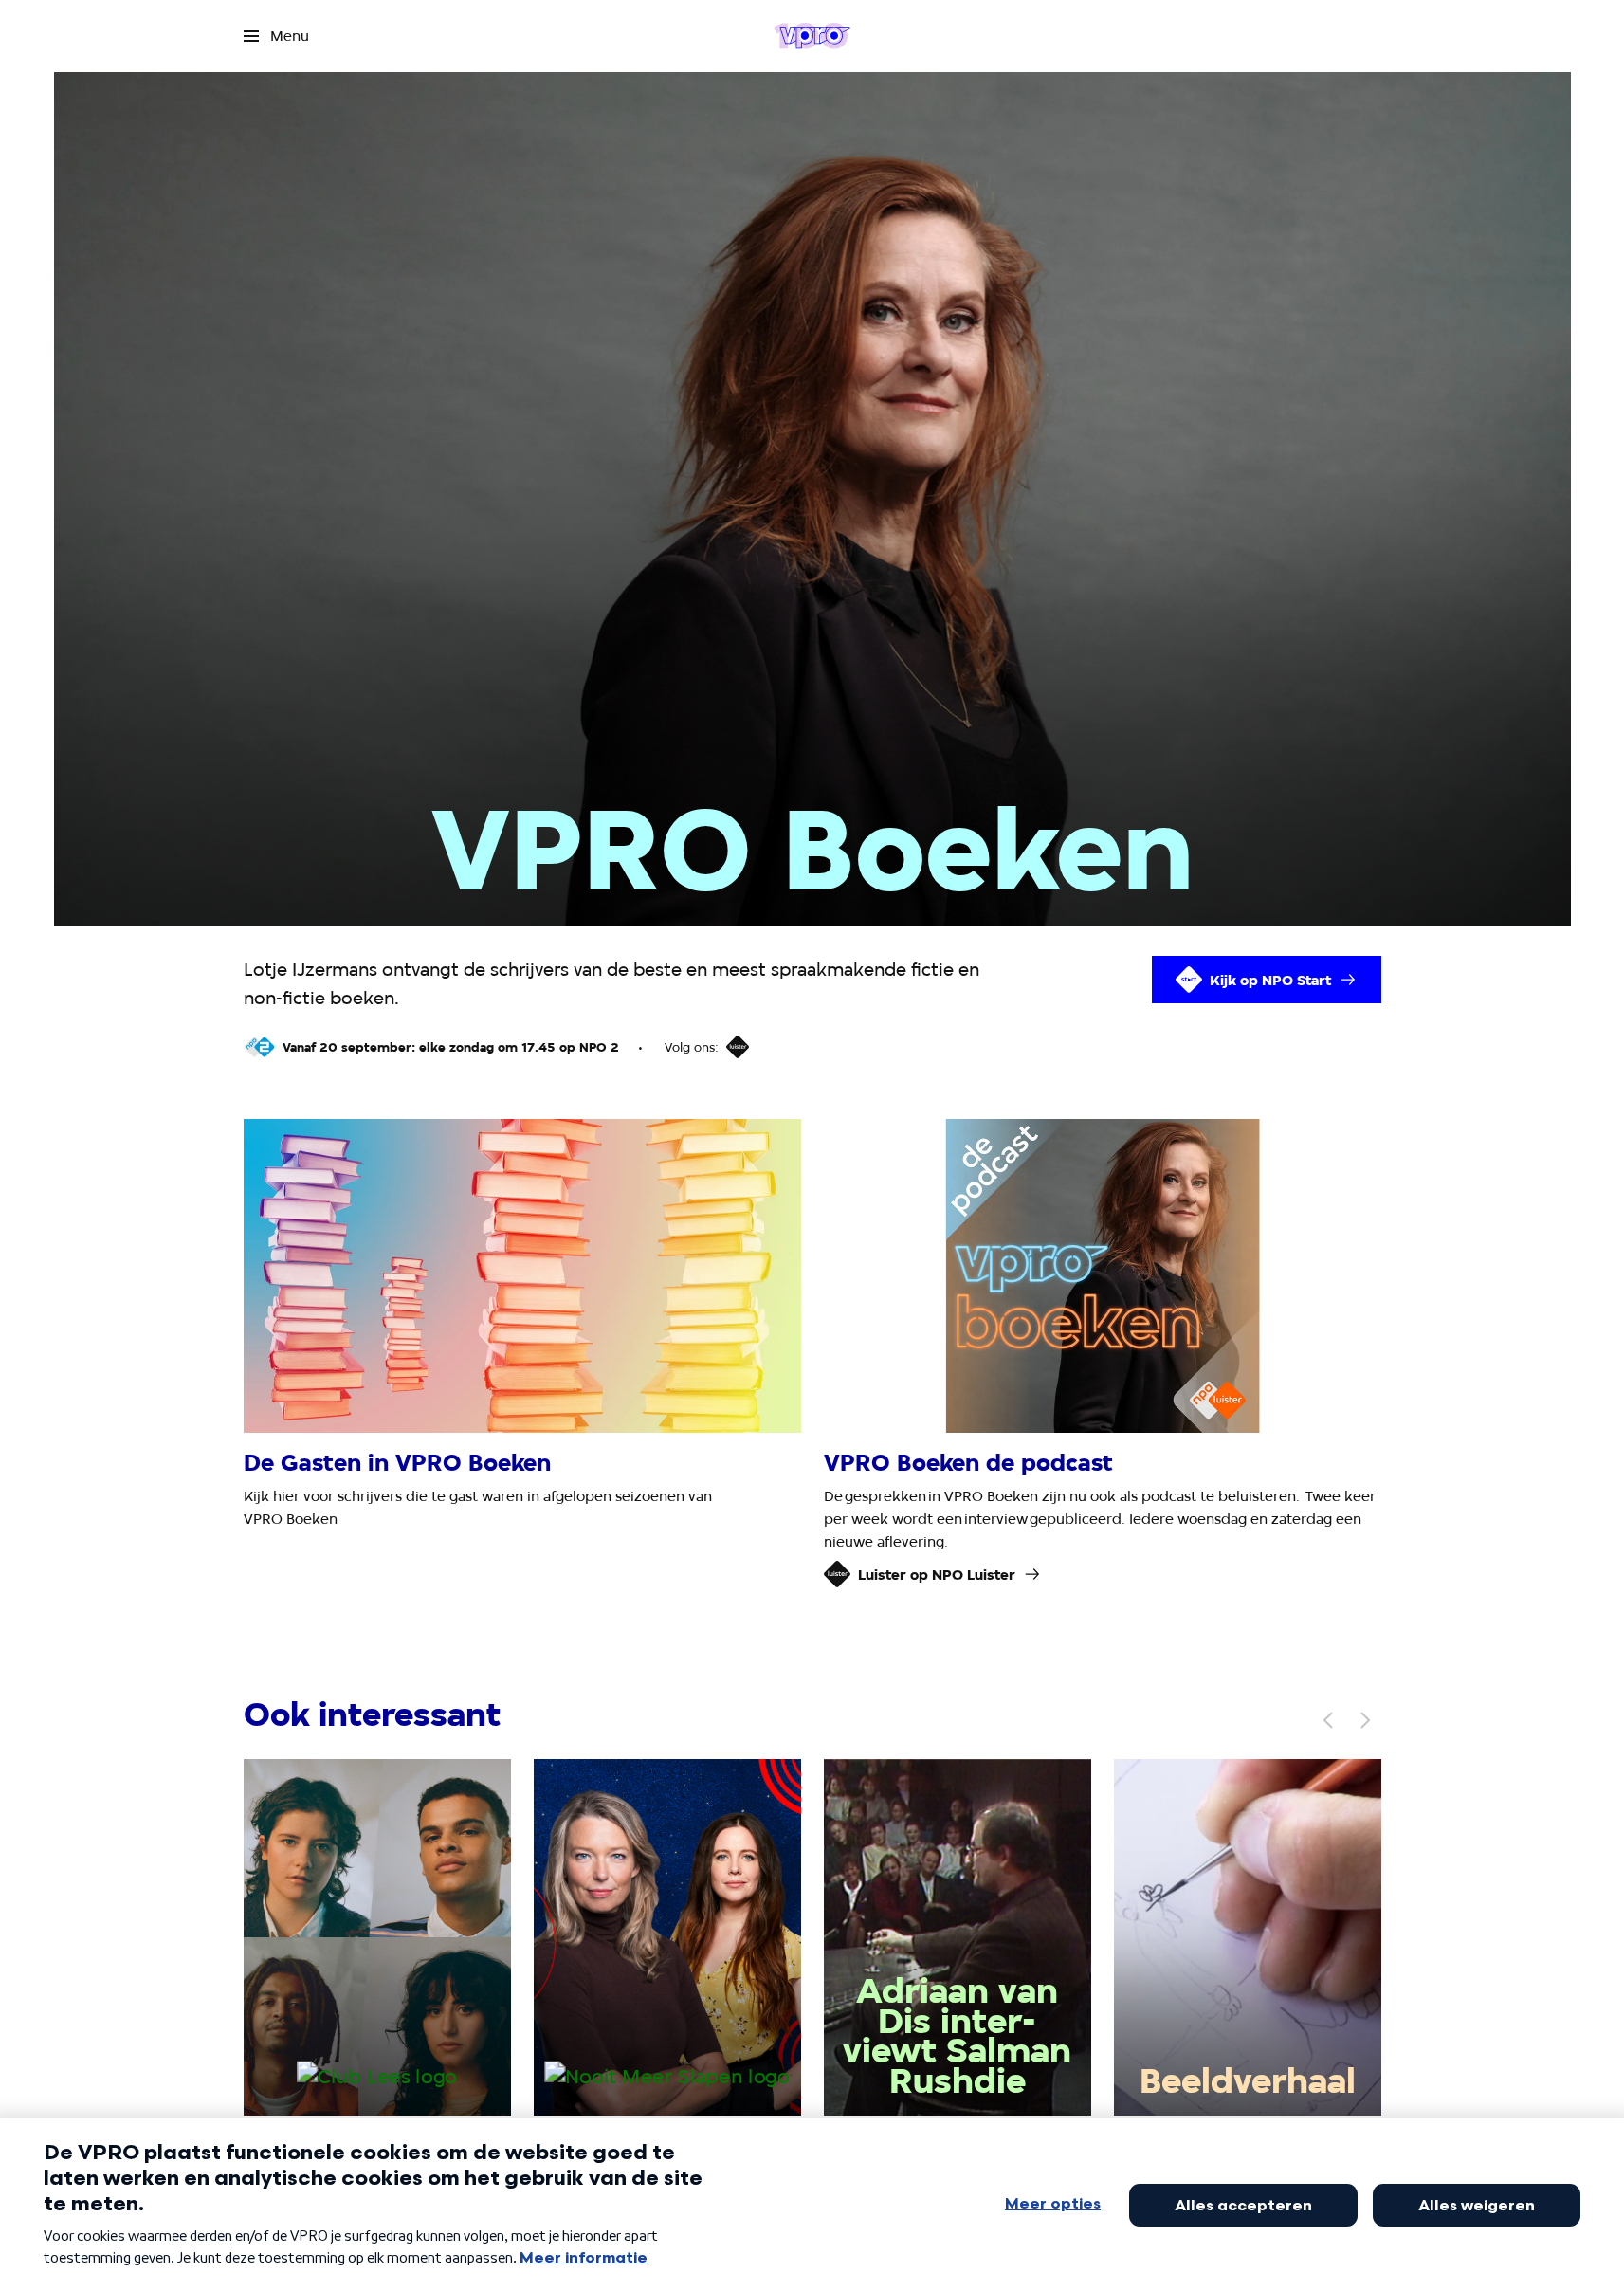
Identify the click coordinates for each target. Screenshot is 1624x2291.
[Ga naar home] (812, 36)
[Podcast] (738, 1047)
